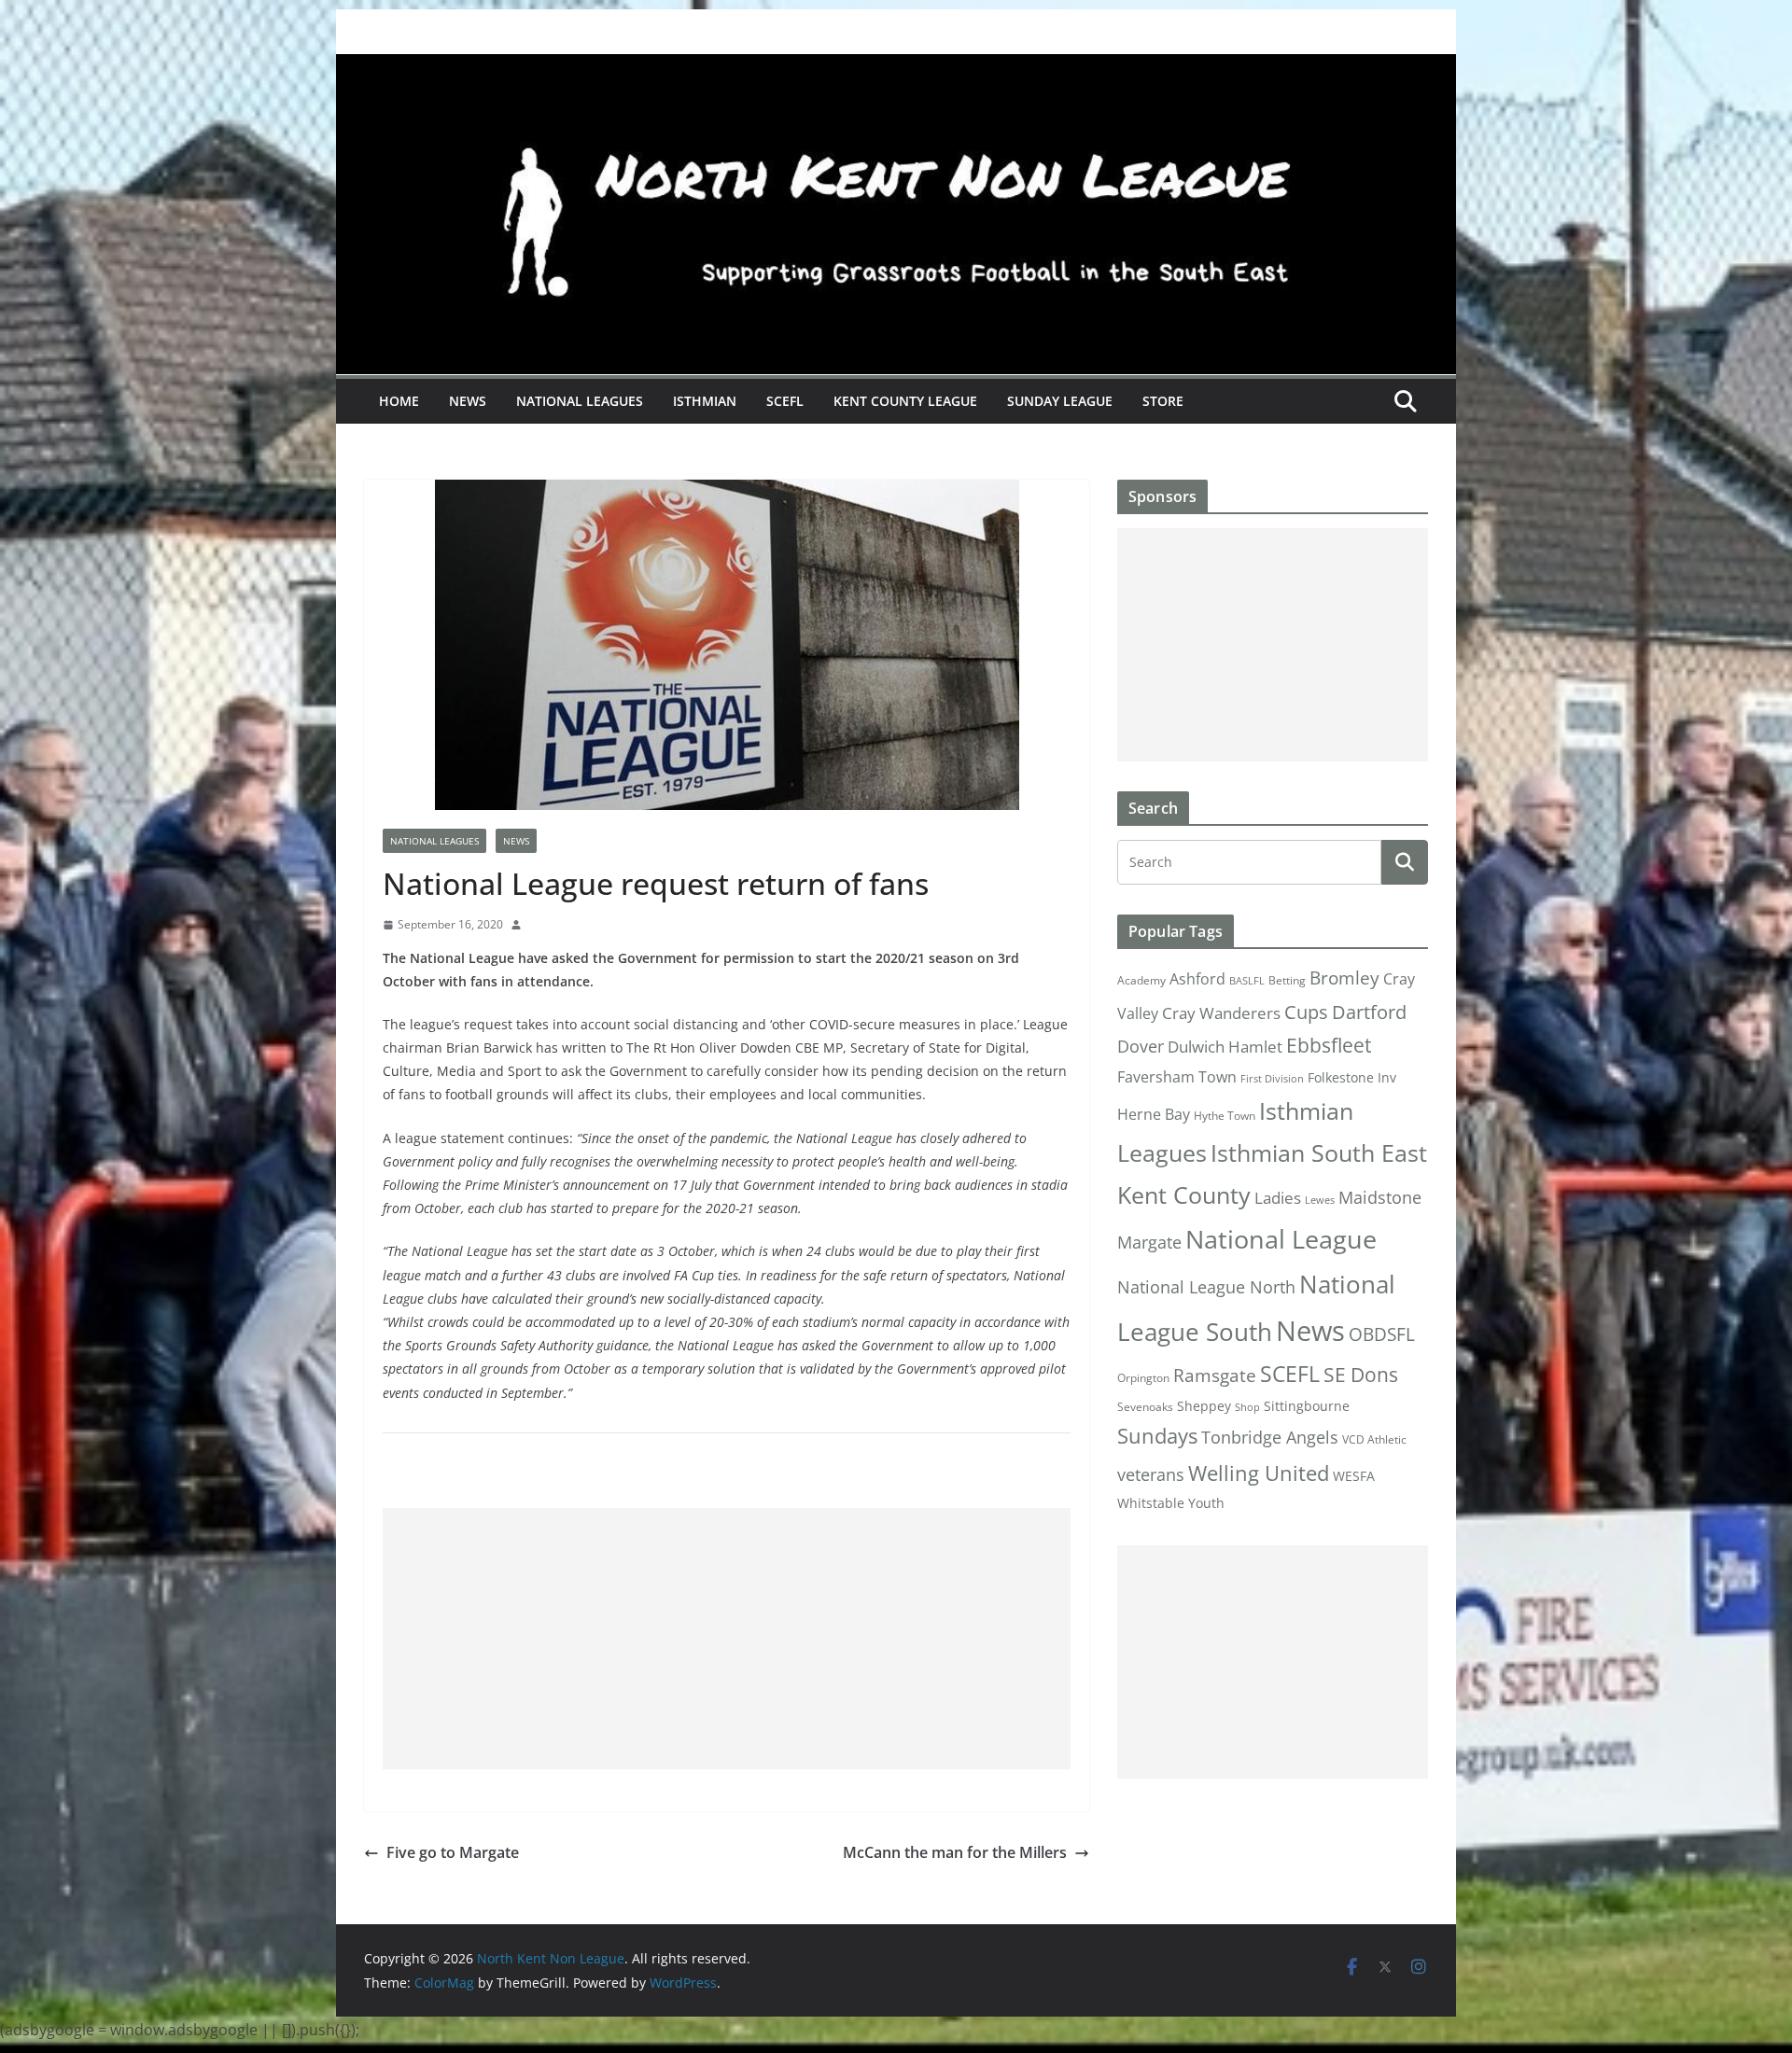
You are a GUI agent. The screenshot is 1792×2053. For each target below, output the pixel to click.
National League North (1206, 1287)
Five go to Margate (453, 1852)
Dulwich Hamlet (1225, 1047)
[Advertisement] (727, 1639)
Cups (1306, 1012)
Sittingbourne (1307, 1406)
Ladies (1278, 1197)
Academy (1141, 980)
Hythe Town (1225, 1116)
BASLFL (1247, 981)
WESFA (1354, 1476)
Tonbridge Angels (1270, 1437)
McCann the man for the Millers (955, 1852)
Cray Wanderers (1221, 1013)
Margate (1149, 1242)
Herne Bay (1154, 1114)
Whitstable (1151, 1503)
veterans (1151, 1474)
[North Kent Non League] (896, 67)
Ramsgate (1215, 1376)
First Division (1272, 1079)
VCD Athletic (1374, 1439)
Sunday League (1060, 401)
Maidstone (1380, 1197)
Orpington (1143, 1378)
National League (1281, 1239)
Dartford (1369, 1012)
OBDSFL (1382, 1334)
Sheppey (1204, 1406)
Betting (1287, 980)
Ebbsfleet (1329, 1045)
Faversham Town (1177, 1077)
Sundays (1157, 1436)
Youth (1206, 1503)
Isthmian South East (1319, 1152)
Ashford (1197, 979)
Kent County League (905, 401)
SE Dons (1361, 1374)
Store (1163, 401)
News (468, 401)
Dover (1141, 1046)
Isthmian (705, 401)
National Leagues (580, 401)
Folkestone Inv (1352, 1078)
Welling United (1259, 1473)
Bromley (1344, 978)
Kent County (1184, 1194)
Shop (1247, 1407)
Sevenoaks (1145, 1407)
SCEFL (785, 401)
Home (399, 401)
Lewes (1320, 1200)
